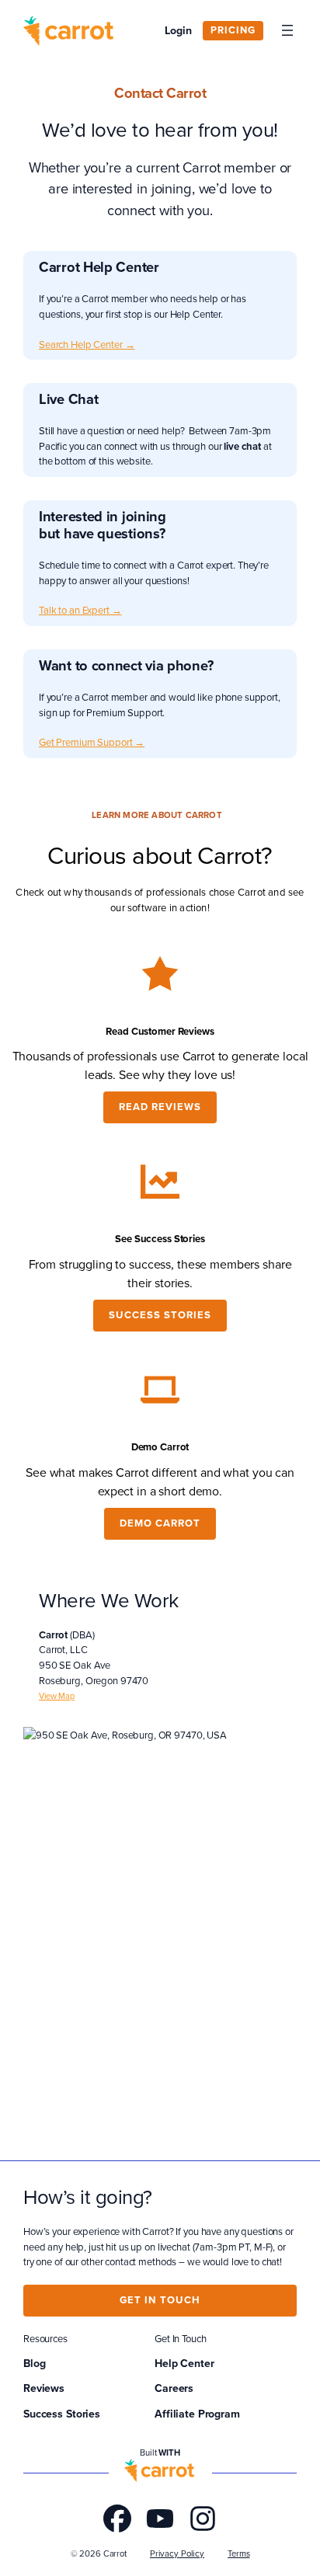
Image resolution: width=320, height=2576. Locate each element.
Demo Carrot (160, 1523)
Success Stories (160, 1315)
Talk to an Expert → (80, 610)
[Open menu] (287, 30)
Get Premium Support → (92, 742)
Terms (238, 2553)
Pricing (233, 30)
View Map (57, 1696)
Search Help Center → (87, 344)
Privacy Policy (177, 2553)
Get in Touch (160, 2300)
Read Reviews (160, 1107)
